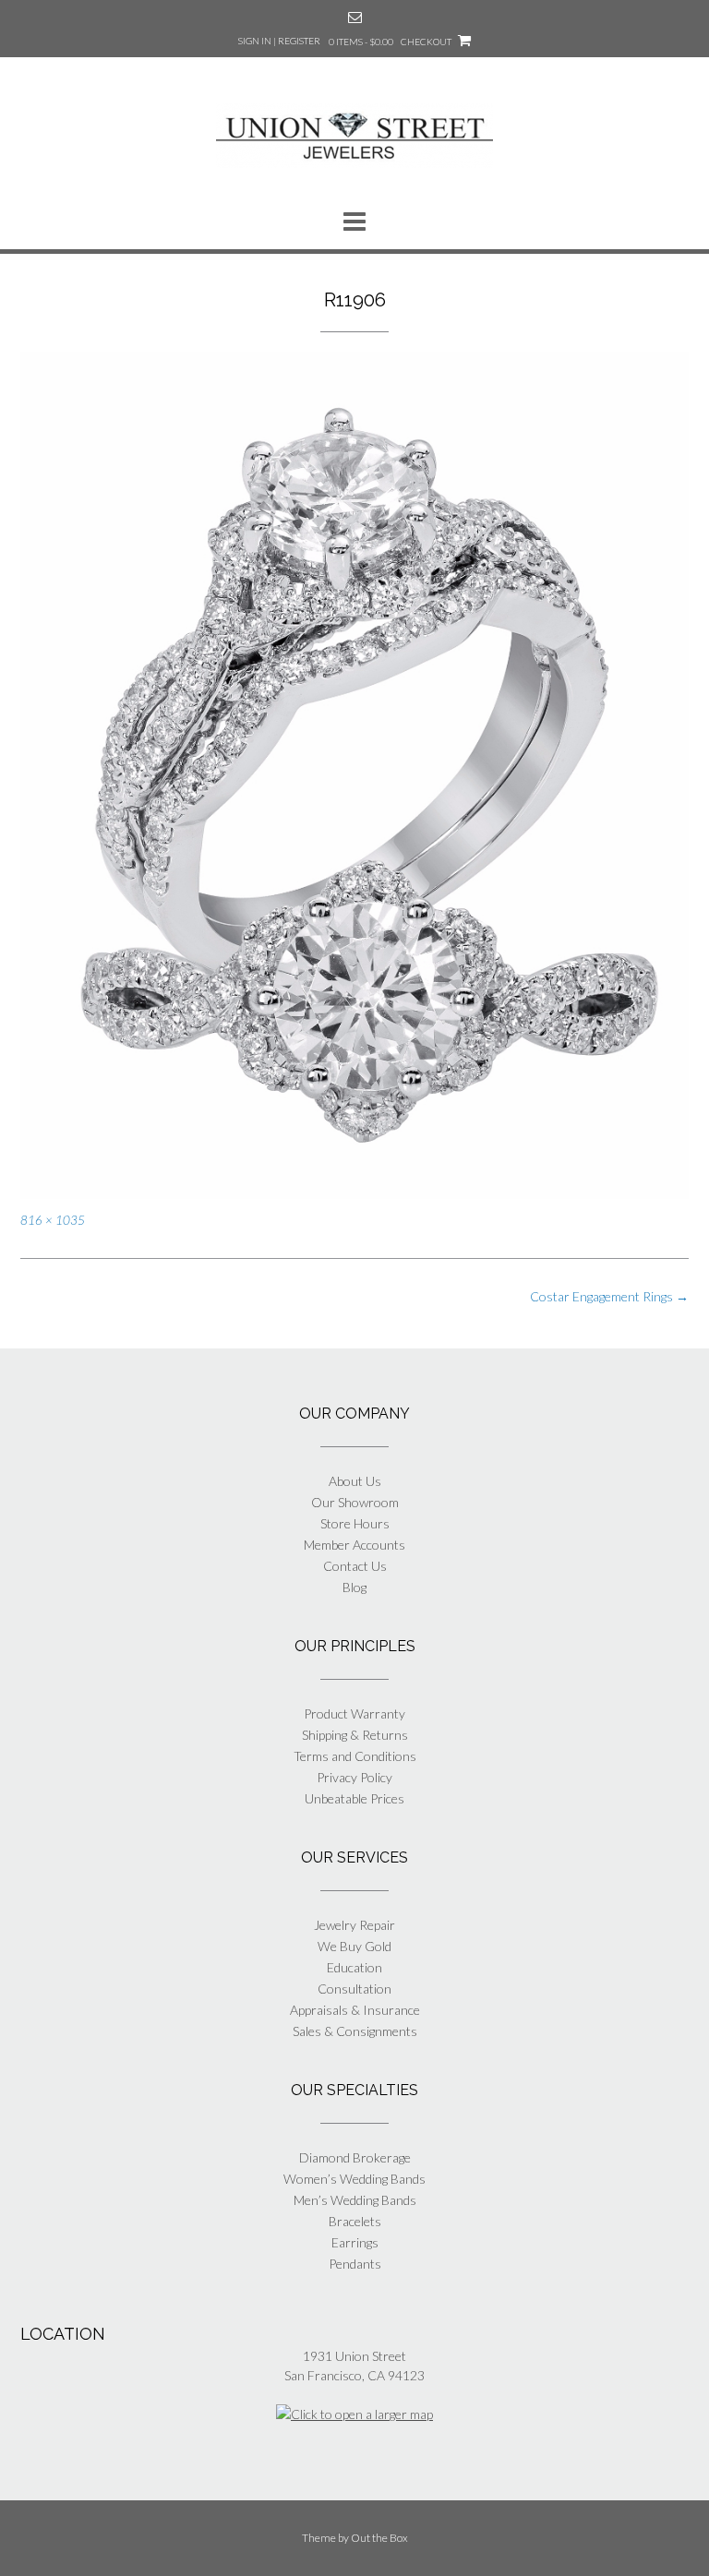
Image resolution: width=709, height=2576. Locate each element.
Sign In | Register (279, 41)
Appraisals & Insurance (355, 2010)
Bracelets (355, 2221)
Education (354, 1967)
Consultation (354, 1989)
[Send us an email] (355, 17)
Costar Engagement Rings (609, 1296)
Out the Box (379, 2538)
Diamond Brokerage (355, 2157)
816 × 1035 (53, 1220)
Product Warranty (354, 1713)
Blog (354, 1587)
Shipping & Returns (355, 1735)
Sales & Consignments (355, 2031)
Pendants (355, 2264)
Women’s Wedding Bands (354, 2179)
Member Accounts (354, 1545)
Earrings (355, 2242)
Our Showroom (355, 1502)
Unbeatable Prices (354, 1798)
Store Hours (355, 1523)
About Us (355, 1481)
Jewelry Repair (354, 1925)
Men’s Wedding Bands (355, 2200)
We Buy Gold (354, 1946)
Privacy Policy (354, 1777)
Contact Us (355, 1566)
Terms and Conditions (355, 1756)
